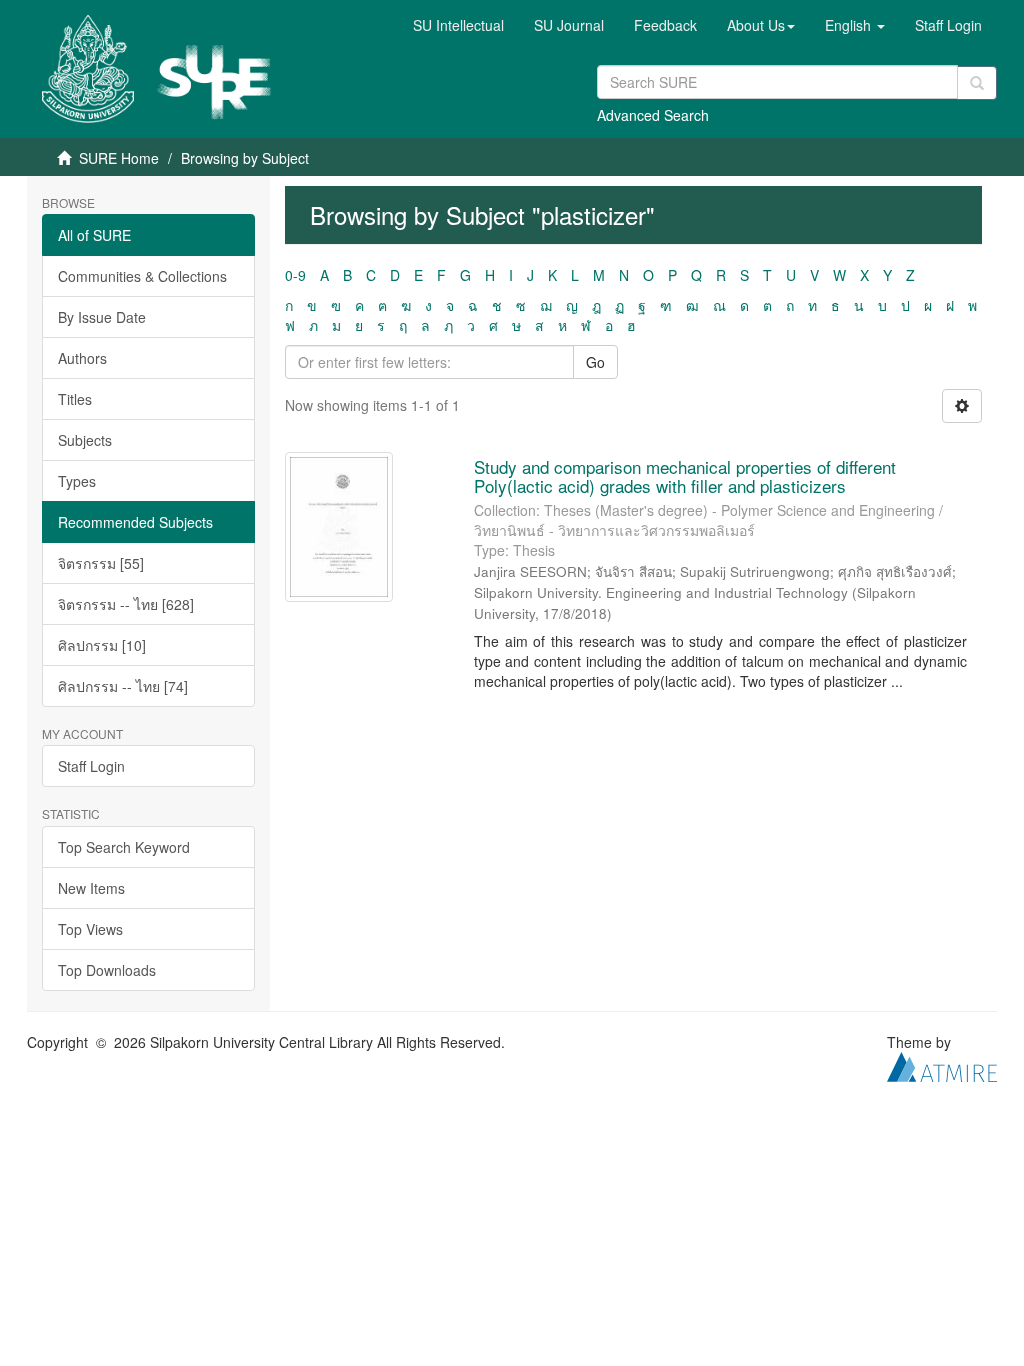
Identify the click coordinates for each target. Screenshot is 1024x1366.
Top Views (90, 929)
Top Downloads (107, 970)
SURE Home (119, 158)
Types (77, 481)
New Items (91, 888)
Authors (82, 358)
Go (595, 362)
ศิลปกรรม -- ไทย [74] (123, 686)
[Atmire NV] (942, 1064)
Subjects (85, 440)
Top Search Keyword (124, 847)
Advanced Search (653, 115)
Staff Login (91, 766)
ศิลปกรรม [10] (102, 645)
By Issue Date (102, 317)
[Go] (977, 83)
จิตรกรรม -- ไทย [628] (126, 604)
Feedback (665, 25)
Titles (75, 399)
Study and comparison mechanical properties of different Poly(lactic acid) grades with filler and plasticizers (685, 476)
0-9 (295, 275)
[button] (761, 25)
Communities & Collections (142, 276)
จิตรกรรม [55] (101, 563)
